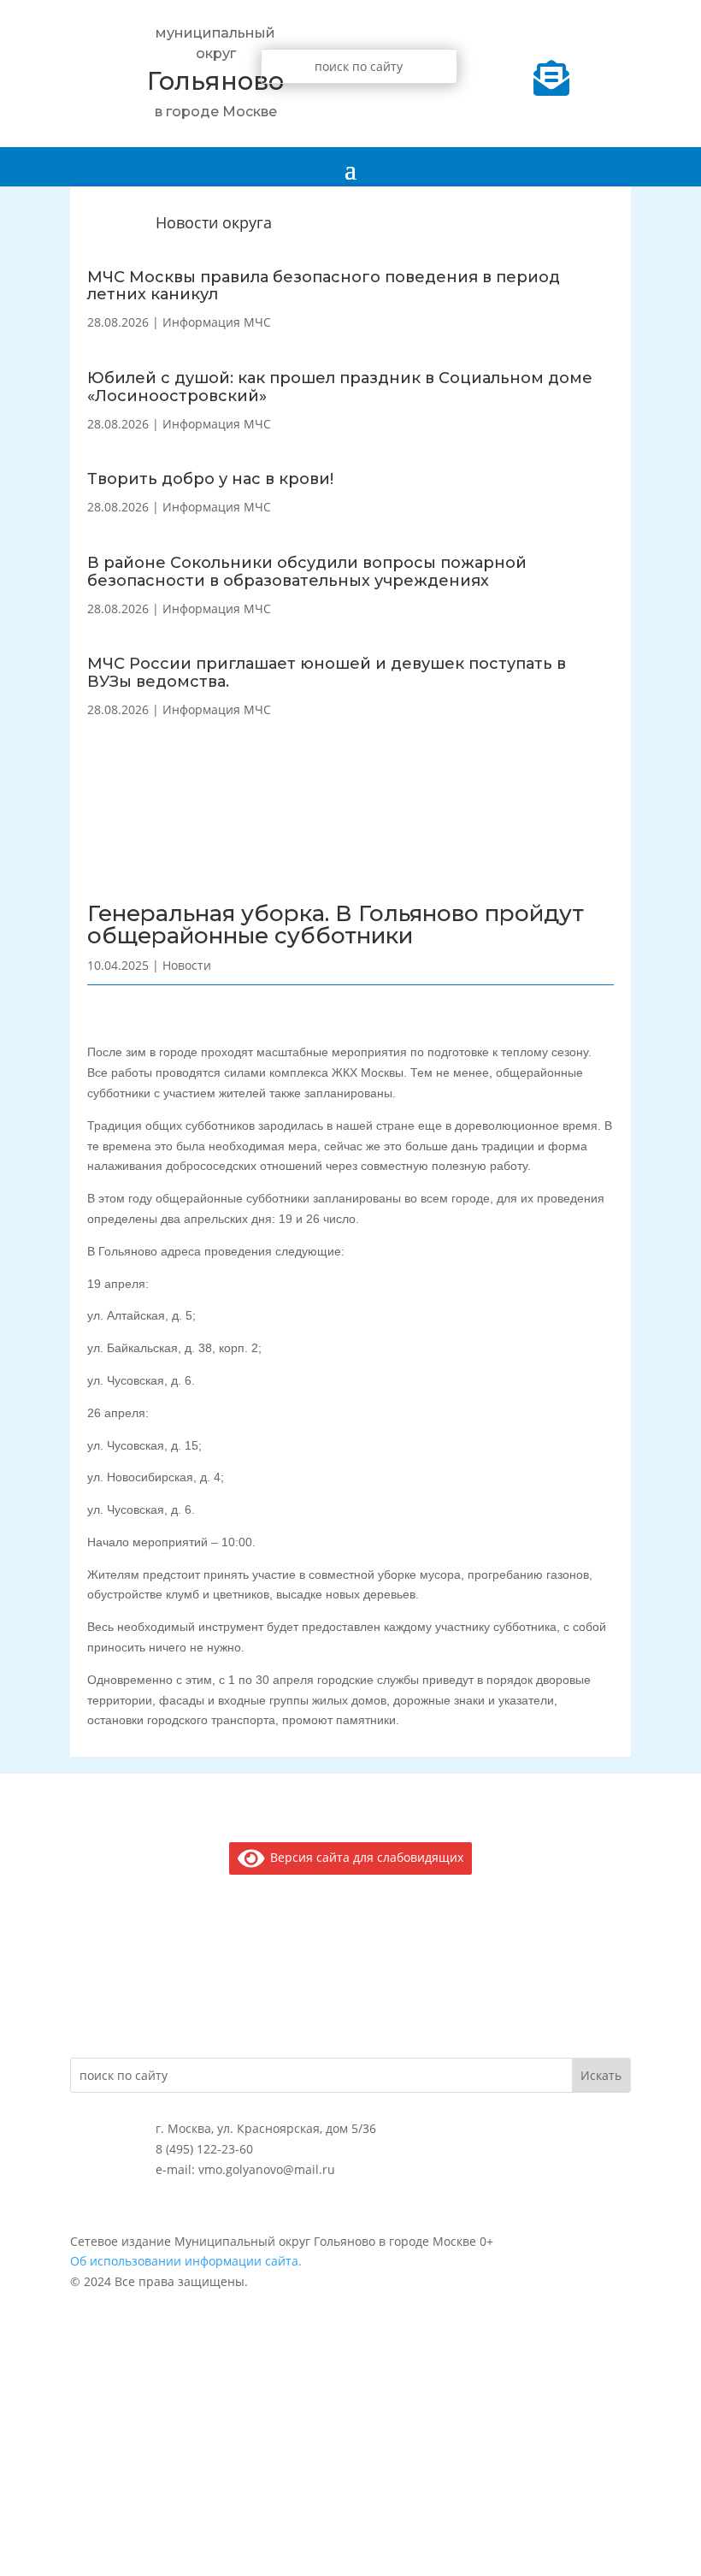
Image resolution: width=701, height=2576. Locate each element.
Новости (187, 965)
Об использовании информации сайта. (186, 2261)
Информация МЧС (217, 322)
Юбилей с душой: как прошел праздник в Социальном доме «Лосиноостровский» (340, 387)
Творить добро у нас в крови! (210, 479)
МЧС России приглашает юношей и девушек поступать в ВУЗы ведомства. (327, 673)
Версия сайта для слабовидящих (364, 1857)
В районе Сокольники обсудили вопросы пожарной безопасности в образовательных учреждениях (307, 572)
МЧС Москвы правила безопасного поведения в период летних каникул (324, 286)
